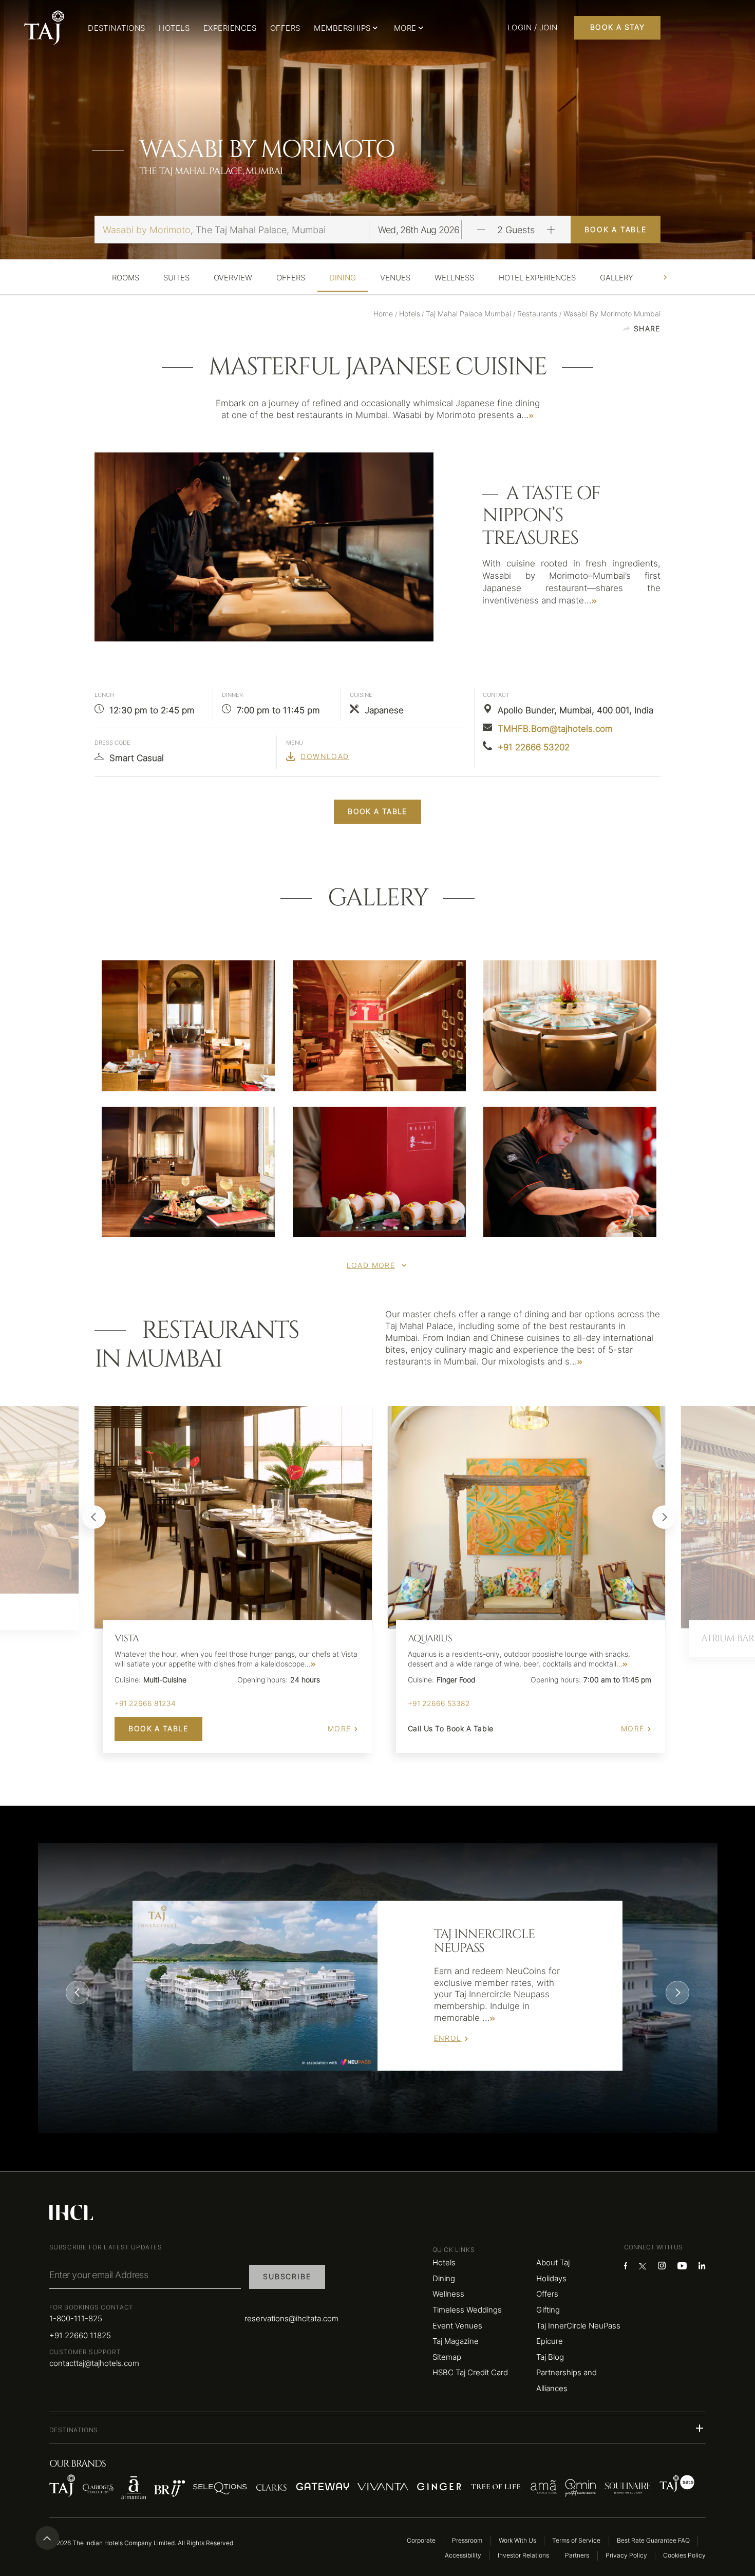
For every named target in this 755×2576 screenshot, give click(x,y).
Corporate (421, 2540)
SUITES (176, 278)
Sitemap (447, 2357)
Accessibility (463, 2555)
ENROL (448, 2038)
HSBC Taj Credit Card (470, 2372)
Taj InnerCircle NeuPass (578, 2326)
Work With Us (517, 2540)
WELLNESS (454, 278)
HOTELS (174, 28)
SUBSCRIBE (287, 2277)
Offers (547, 2294)
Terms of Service (576, 2540)
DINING (343, 278)
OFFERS (285, 28)
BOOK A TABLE (616, 230)
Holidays (551, 2278)
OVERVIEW (233, 278)
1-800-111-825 (76, 2318)
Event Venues (457, 2326)
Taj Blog (550, 2357)
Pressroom (467, 2540)
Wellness (448, 2294)
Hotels (444, 2262)
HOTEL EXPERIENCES (537, 278)
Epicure (550, 2341)
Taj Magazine (456, 2341)
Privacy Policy (626, 2555)
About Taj (553, 2262)
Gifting (548, 2310)
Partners (577, 2555)
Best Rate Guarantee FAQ (653, 2540)
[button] (378, 2428)
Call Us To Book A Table (451, 1729)
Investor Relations (523, 2555)
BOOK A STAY (617, 27)
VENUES (395, 278)
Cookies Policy (684, 2555)
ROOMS (126, 278)
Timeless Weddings (467, 2310)
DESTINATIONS (117, 28)
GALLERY (617, 278)
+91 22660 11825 (80, 2335)
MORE (339, 1729)
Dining (444, 2278)
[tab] (126, 278)
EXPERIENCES (230, 28)
